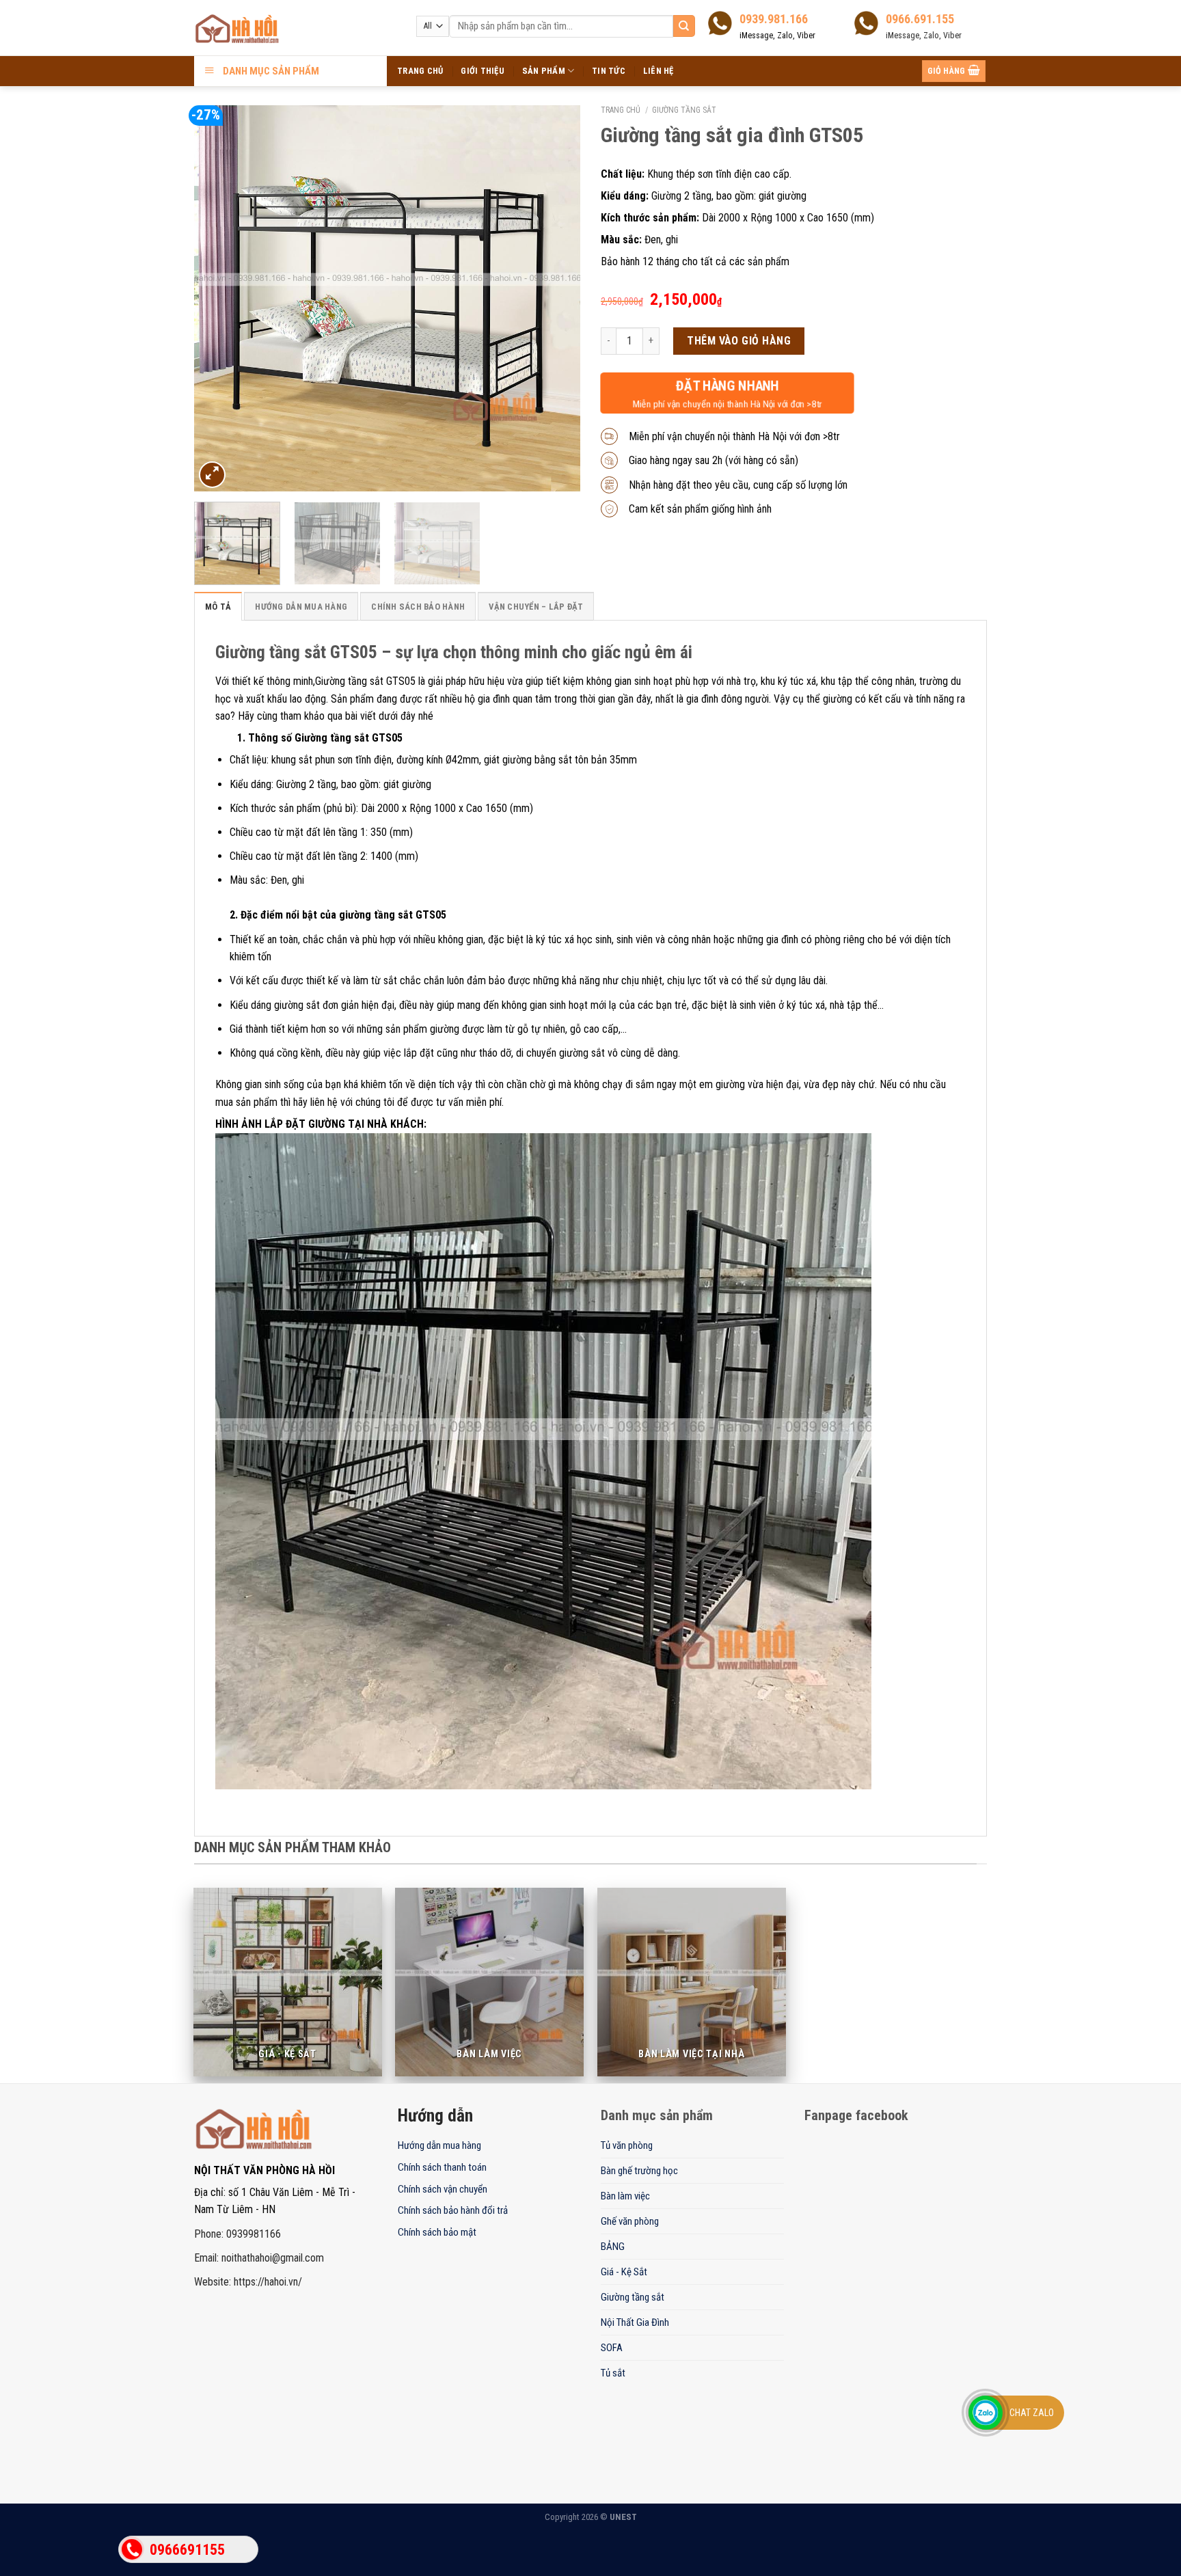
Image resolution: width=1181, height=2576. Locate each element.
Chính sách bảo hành (418, 607)
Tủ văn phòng (627, 2145)
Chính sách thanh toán (442, 2167)
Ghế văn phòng (630, 2221)
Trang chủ (621, 110)
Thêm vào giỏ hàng (739, 341)
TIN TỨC (609, 71)
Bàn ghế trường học (639, 2171)
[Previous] (219, 298)
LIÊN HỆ (659, 71)
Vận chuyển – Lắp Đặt (536, 607)
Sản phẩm (544, 71)
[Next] (556, 298)
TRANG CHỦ (420, 71)
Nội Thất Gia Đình (635, 2322)
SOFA (612, 2348)
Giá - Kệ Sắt (624, 2272)
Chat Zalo (1032, 2413)
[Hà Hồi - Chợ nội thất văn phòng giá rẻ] (273, 29)
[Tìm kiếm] (684, 26)
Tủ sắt (613, 2373)
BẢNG (613, 2247)
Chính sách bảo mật (437, 2232)
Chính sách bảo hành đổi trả (453, 2210)
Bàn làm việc (625, 2196)
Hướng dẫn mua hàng (301, 607)
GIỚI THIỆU (483, 71)
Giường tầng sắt (684, 110)
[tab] (218, 606)
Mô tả (218, 607)
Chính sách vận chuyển (443, 2189)
